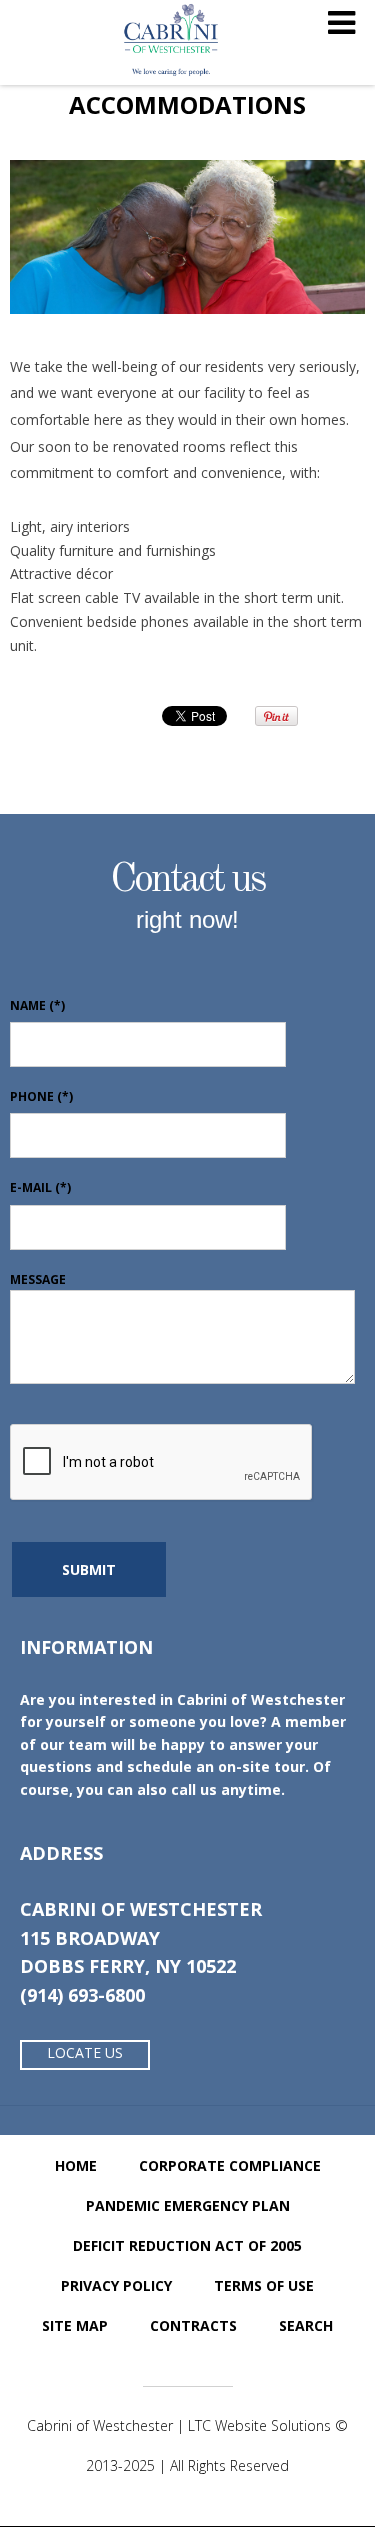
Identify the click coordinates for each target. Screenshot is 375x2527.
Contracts (193, 2325)
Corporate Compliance (230, 2165)
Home (76, 2165)
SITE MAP (75, 2325)
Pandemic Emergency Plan (188, 2205)
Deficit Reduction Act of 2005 (187, 2245)
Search (306, 2325)
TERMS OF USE (264, 2285)
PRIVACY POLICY (116, 2285)
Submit (89, 1569)
